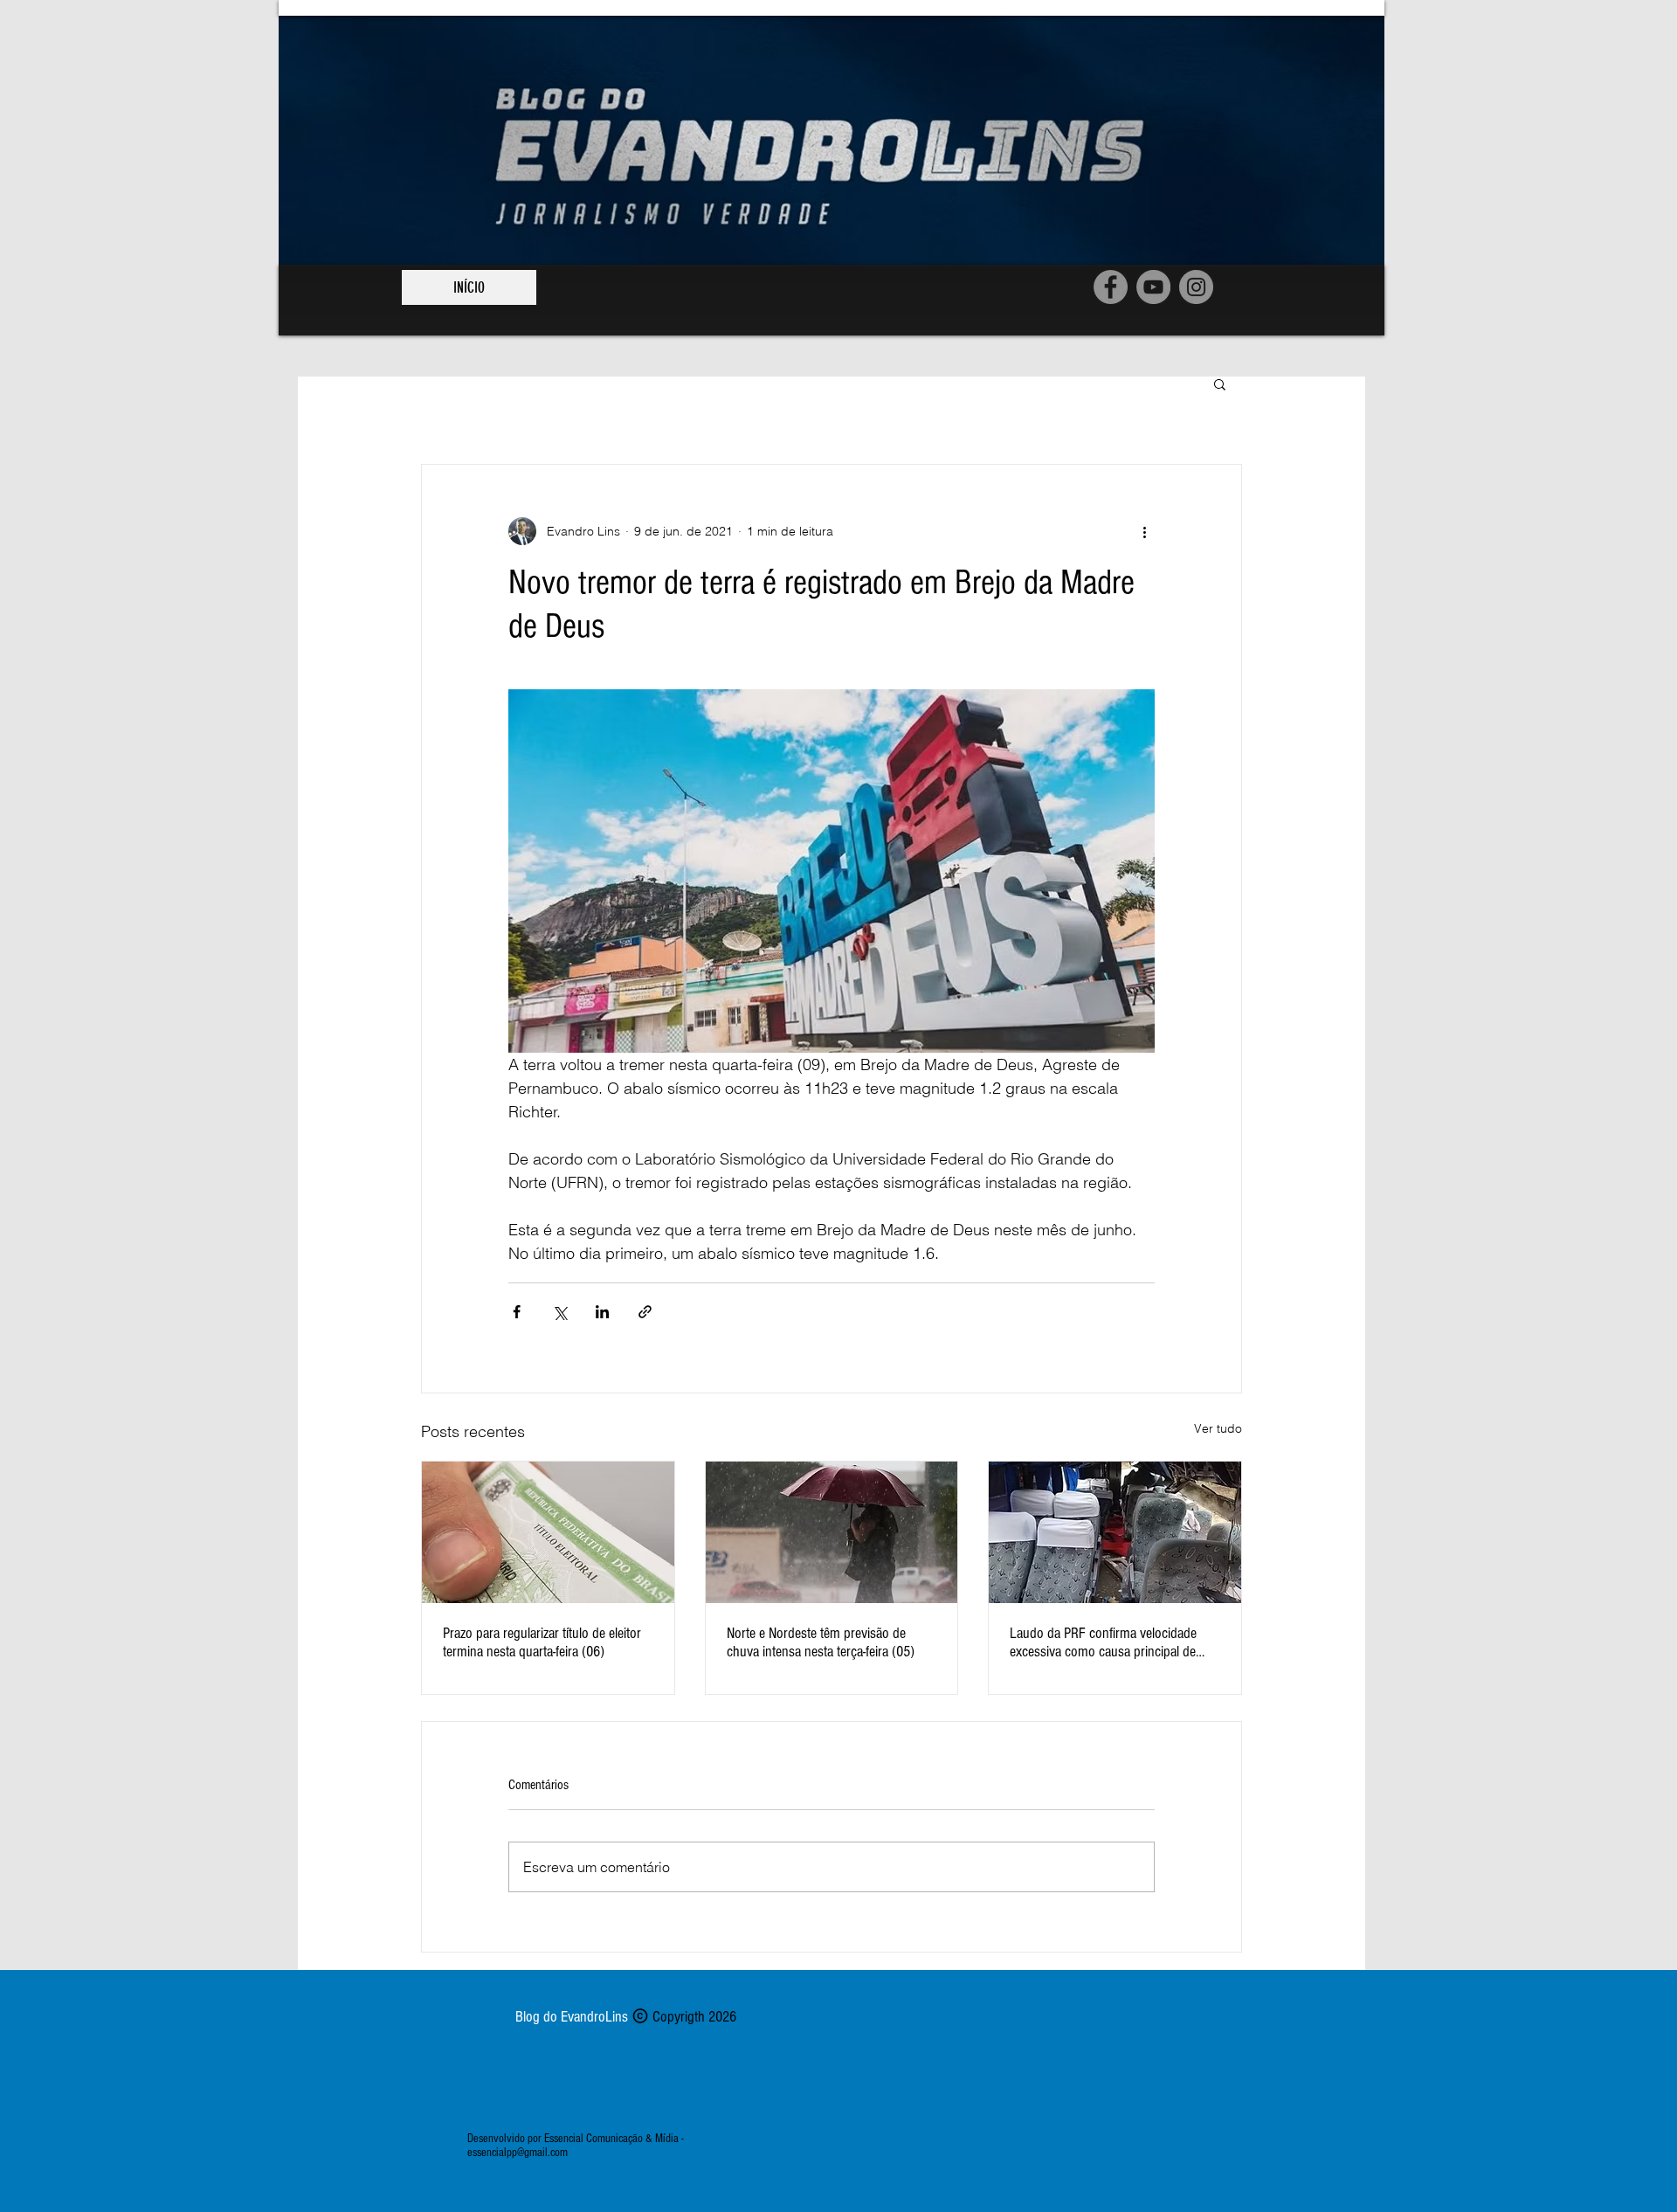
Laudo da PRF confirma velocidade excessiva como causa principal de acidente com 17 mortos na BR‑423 (1105, 1642)
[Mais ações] (1144, 531)
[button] (1220, 384)
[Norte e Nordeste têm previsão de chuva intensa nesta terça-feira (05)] (832, 1532)
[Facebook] (1111, 287)
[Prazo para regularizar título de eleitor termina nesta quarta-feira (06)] (548, 1532)
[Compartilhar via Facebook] (517, 1312)
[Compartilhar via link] (645, 1312)
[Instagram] (1196, 287)
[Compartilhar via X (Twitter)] (559, 1312)
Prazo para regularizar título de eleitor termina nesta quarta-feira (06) (542, 1642)
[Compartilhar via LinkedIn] (602, 1312)
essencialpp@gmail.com (518, 2153)
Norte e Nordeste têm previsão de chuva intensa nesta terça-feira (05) (821, 1642)
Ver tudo (1218, 1428)
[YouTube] (1153, 287)
